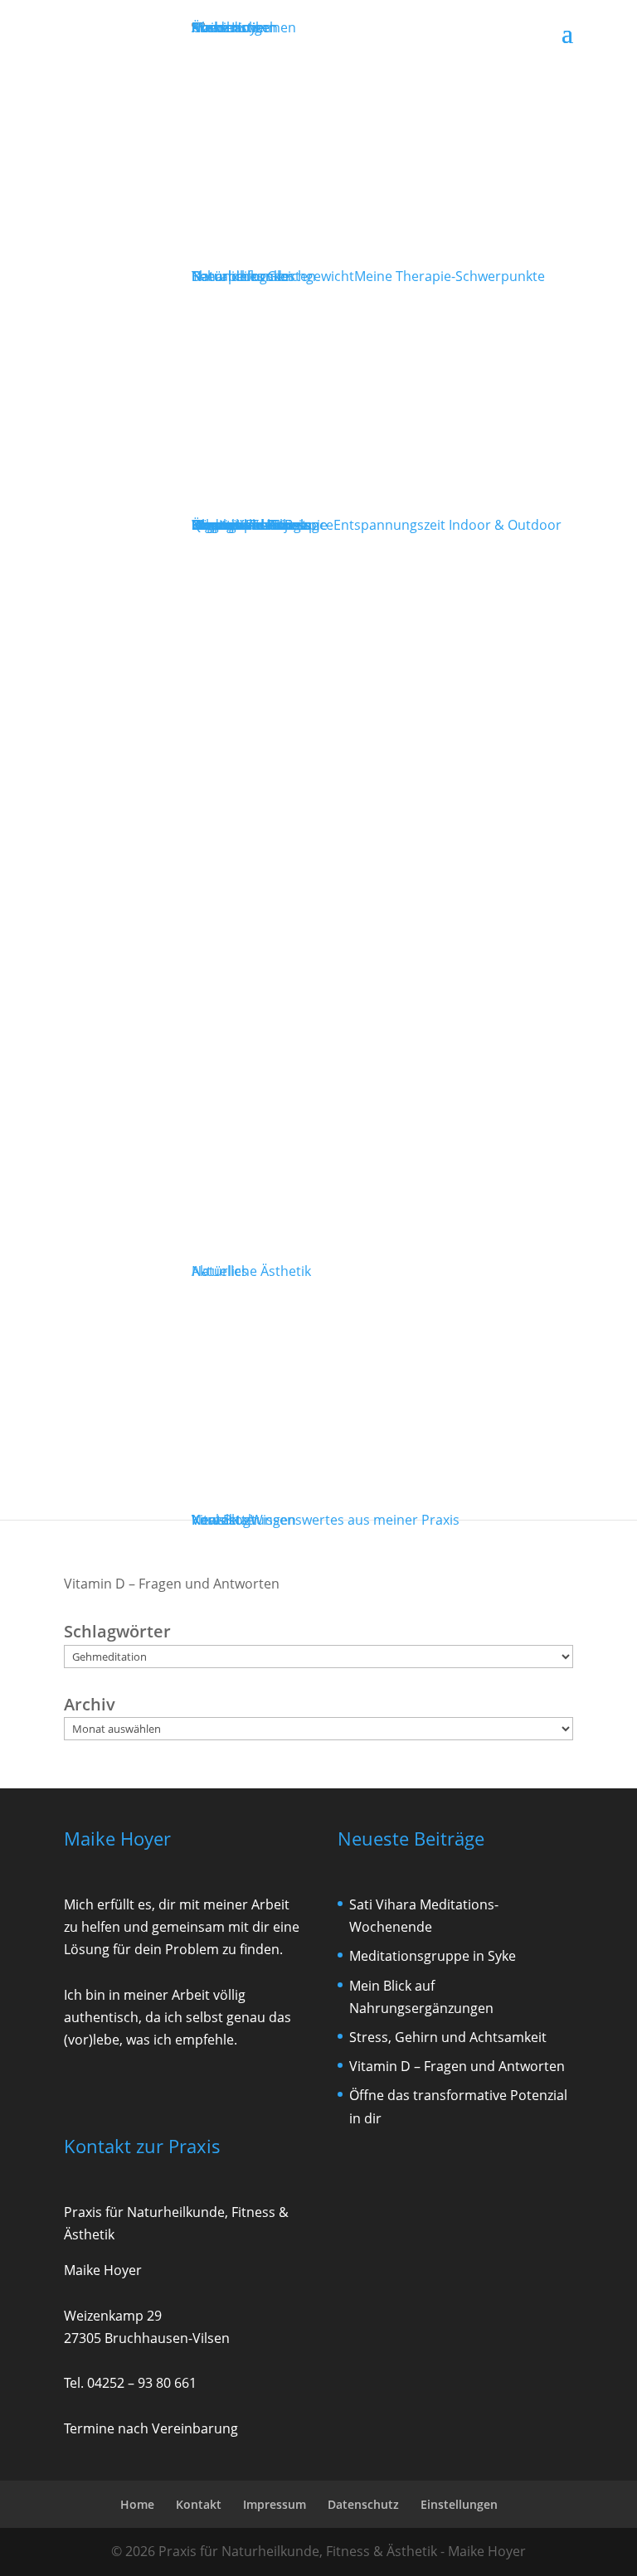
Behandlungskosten (254, 276)
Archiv (90, 1704)
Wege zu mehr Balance (377, 525)
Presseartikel (232, 27)
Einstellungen (459, 2504)
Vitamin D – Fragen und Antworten (172, 1584)
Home (137, 2504)
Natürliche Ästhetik (251, 1271)
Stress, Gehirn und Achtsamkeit (448, 2037)
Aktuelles (220, 1271)
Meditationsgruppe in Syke (433, 1956)
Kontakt (216, 1520)
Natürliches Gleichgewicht (368, 276)
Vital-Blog (326, 1520)
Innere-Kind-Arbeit (249, 525)
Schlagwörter (117, 1631)
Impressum (275, 2504)
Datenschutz (363, 2504)
